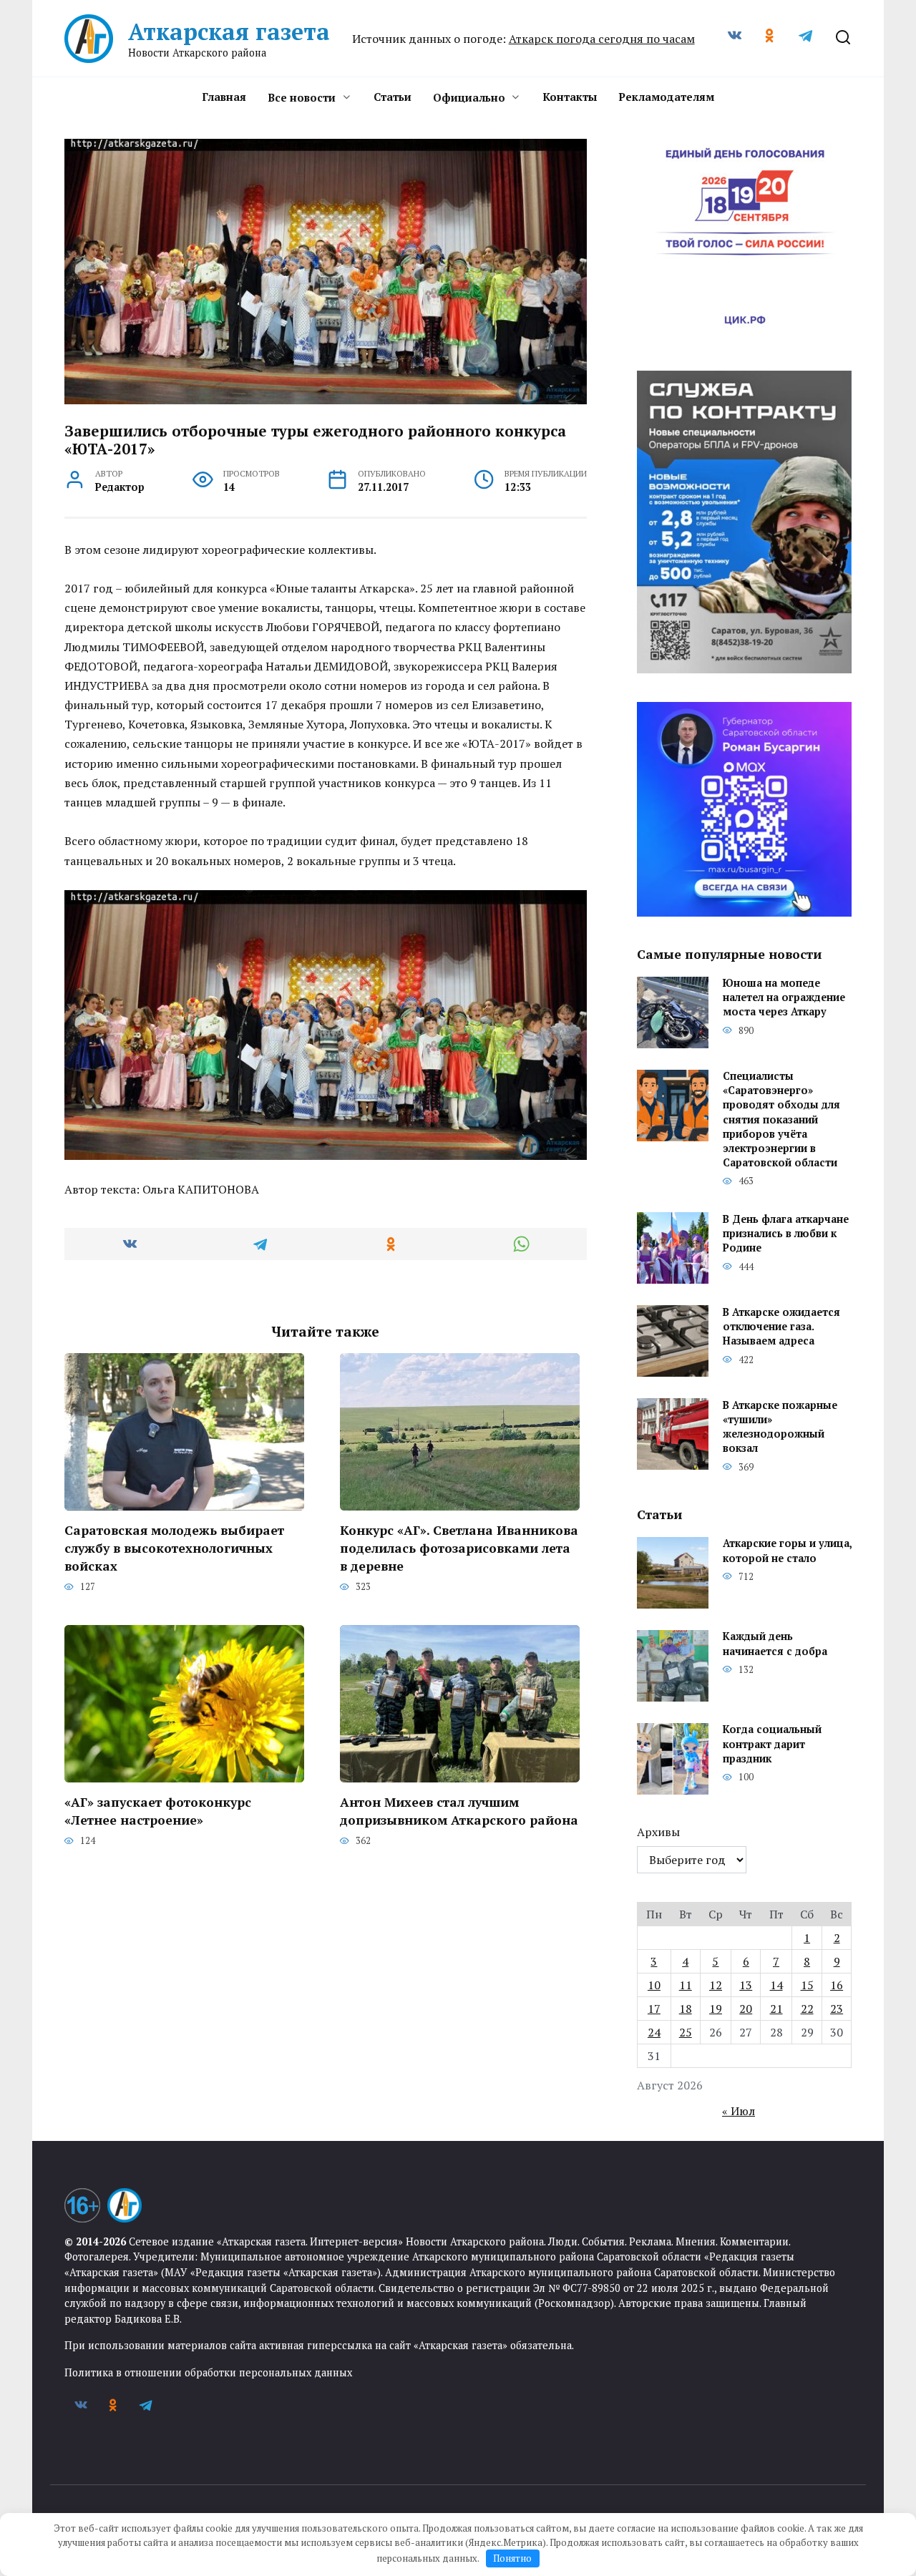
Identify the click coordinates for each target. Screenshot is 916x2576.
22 (807, 2009)
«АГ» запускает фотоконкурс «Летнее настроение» (158, 1811)
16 (837, 1985)
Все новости (302, 97)
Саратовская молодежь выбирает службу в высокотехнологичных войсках (174, 1548)
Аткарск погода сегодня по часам (602, 39)
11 (686, 1985)
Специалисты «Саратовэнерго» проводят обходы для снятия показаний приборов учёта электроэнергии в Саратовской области (781, 1120)
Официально (469, 97)
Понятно (512, 2558)
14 (776, 1985)
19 (716, 2009)
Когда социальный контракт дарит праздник (772, 1744)
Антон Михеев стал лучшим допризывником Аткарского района (459, 1811)
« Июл (739, 2111)
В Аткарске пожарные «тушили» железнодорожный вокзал (780, 1426)
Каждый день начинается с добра (775, 1644)
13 (746, 1985)
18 (686, 2009)
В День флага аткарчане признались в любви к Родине (786, 1233)
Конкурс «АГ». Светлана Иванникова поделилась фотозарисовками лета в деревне (459, 1548)
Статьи (393, 97)
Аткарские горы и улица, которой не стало (787, 1551)
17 (654, 2009)
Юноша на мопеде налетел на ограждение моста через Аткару (784, 998)
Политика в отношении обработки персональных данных (208, 2372)
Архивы (658, 1832)
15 (807, 1985)
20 (746, 2009)
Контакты (570, 97)
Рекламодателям (666, 97)
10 (654, 1985)
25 (686, 2032)
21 (776, 2009)
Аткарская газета (229, 31)
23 (837, 2009)
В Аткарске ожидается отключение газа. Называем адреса (781, 1326)
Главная (224, 97)
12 (716, 1985)
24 (654, 2032)
